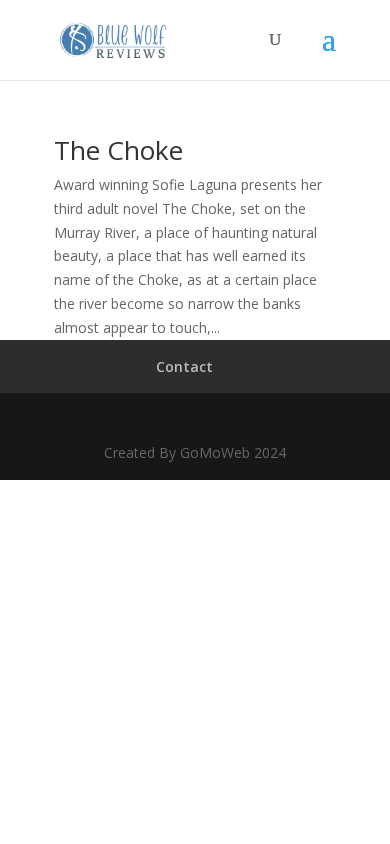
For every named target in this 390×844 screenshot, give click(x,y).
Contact (184, 366)
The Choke (118, 150)
